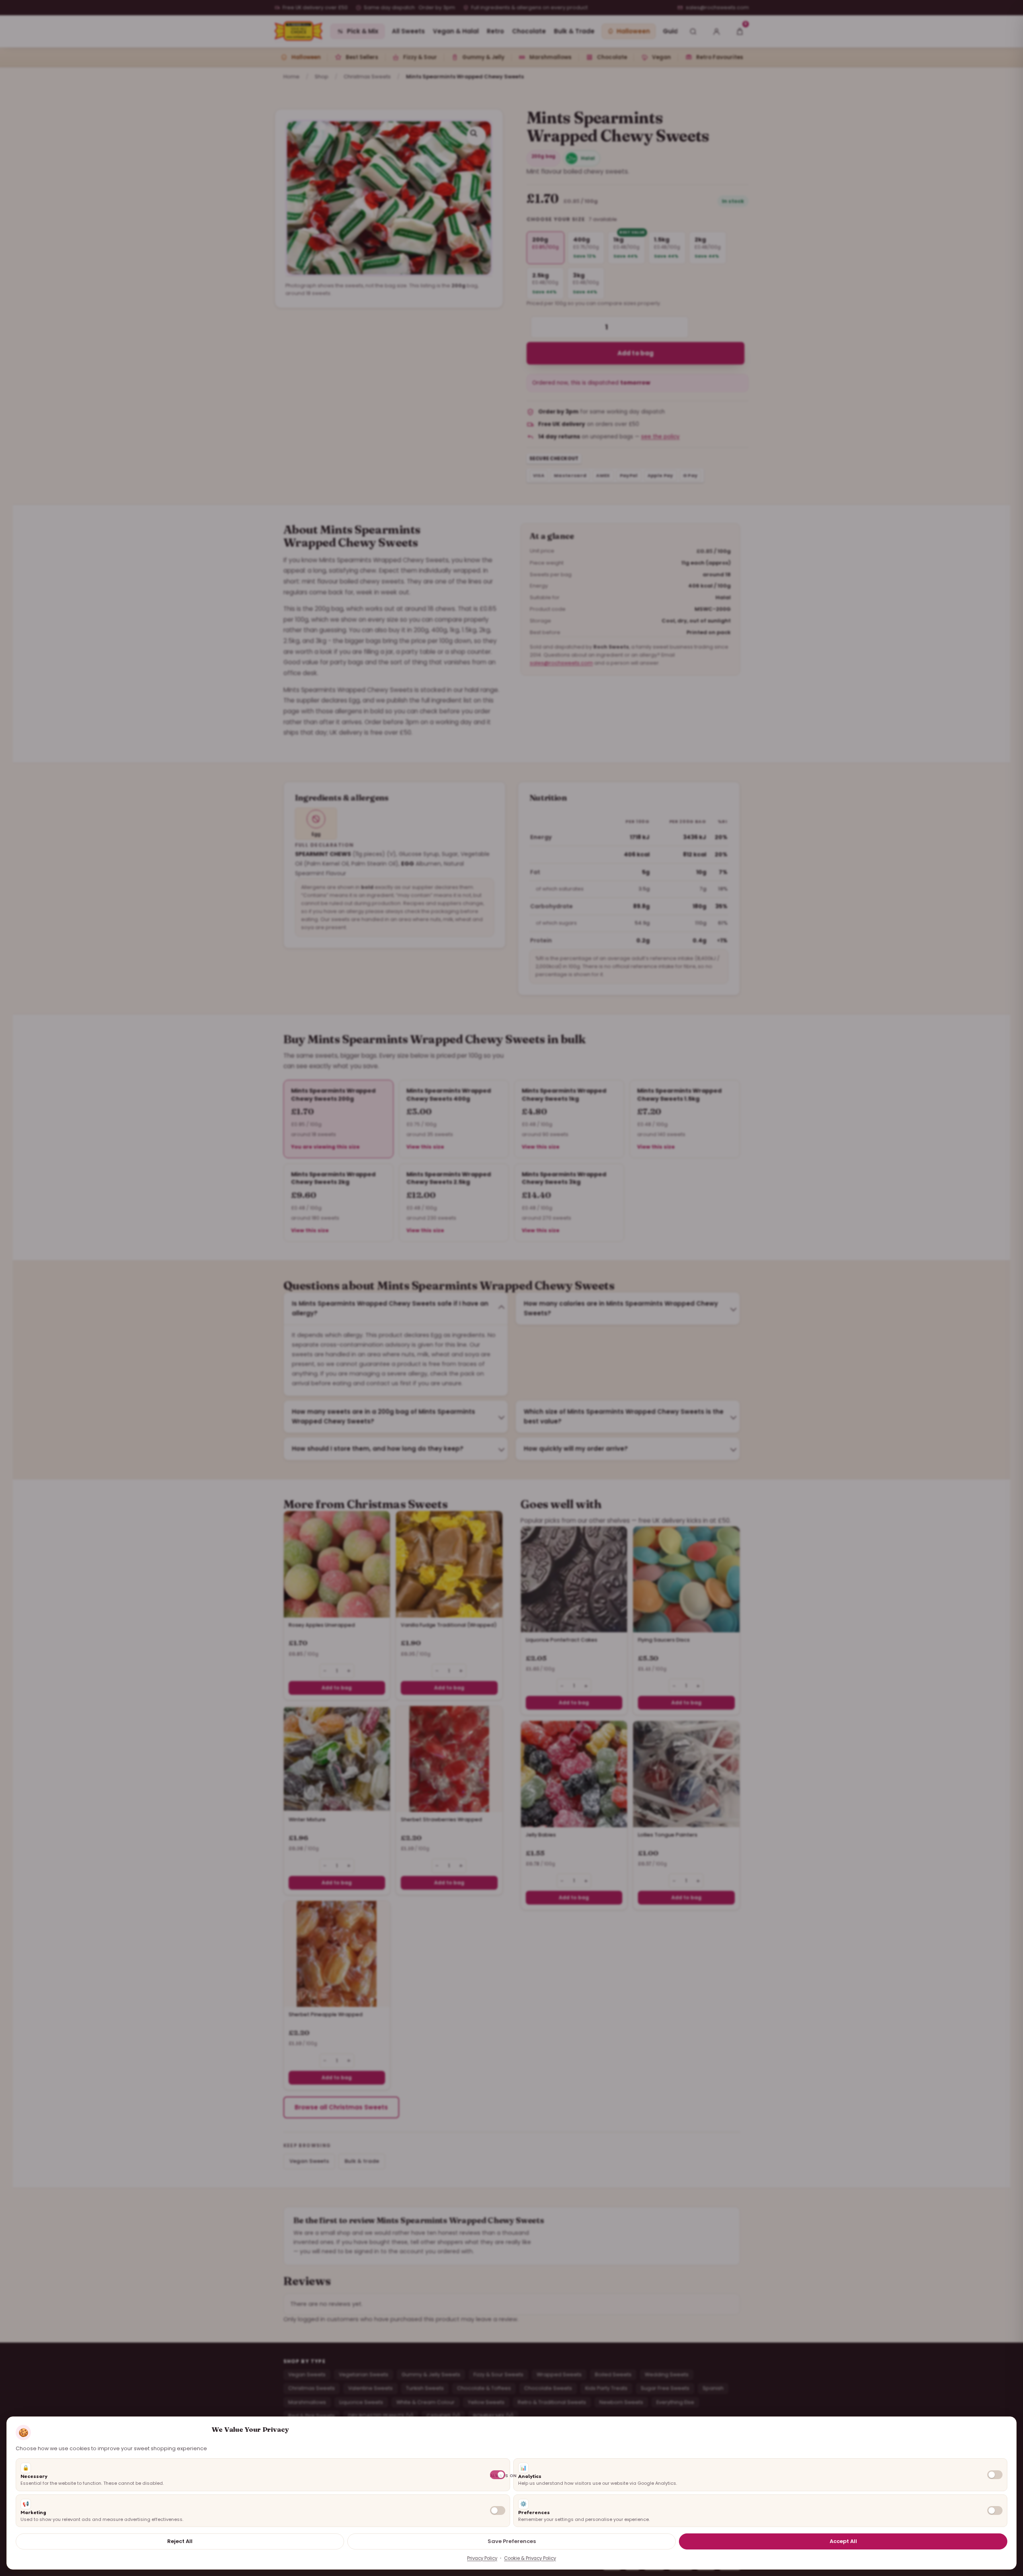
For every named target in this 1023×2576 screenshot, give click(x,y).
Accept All (843, 2541)
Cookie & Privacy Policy (530, 2558)
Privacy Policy (482, 2558)
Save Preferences (512, 2541)
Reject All (180, 2541)
